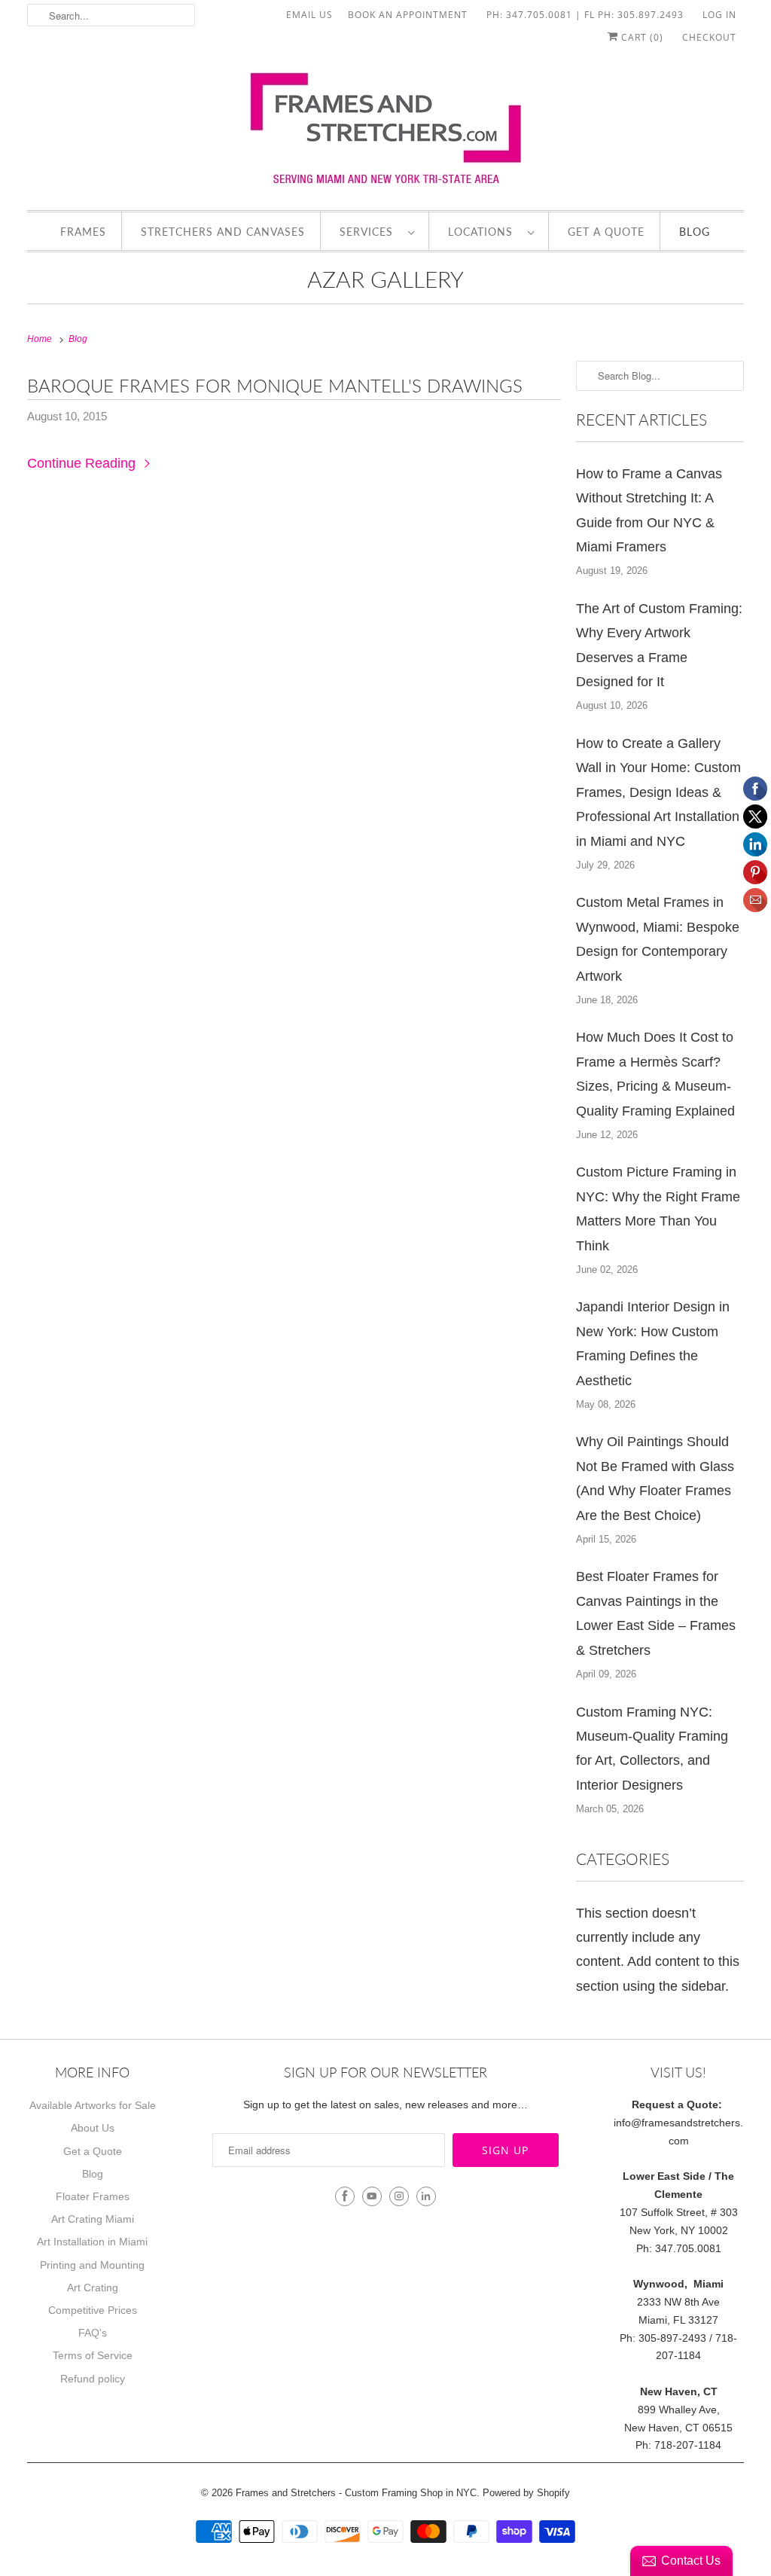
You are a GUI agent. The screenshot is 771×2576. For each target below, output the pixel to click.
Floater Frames (93, 2196)
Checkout (709, 37)
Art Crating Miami (93, 2219)
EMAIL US (309, 15)
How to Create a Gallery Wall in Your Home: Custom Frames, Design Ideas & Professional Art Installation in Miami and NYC (658, 792)
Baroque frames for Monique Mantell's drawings (275, 385)
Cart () (641, 37)
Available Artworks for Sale (93, 2105)
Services (370, 232)
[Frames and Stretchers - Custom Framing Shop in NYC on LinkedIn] (426, 2196)
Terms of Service (93, 2355)
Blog (695, 232)
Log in (719, 15)
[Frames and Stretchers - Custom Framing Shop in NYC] (386, 133)
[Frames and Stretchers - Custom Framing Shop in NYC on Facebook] (345, 2196)
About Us (93, 2128)
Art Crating (93, 2288)
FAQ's (93, 2333)
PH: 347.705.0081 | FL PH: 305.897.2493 (585, 15)
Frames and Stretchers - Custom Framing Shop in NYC (356, 2493)
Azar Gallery (385, 279)
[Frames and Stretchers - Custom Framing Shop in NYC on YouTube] (372, 2196)
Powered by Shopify (526, 2493)
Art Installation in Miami (92, 2242)
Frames (83, 232)
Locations (484, 232)
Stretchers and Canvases (223, 232)
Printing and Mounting (92, 2265)
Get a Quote (606, 232)
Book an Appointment (408, 15)
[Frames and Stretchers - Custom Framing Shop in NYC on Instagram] (399, 2196)
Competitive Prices (93, 2310)
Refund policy (93, 2379)
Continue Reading (83, 463)
